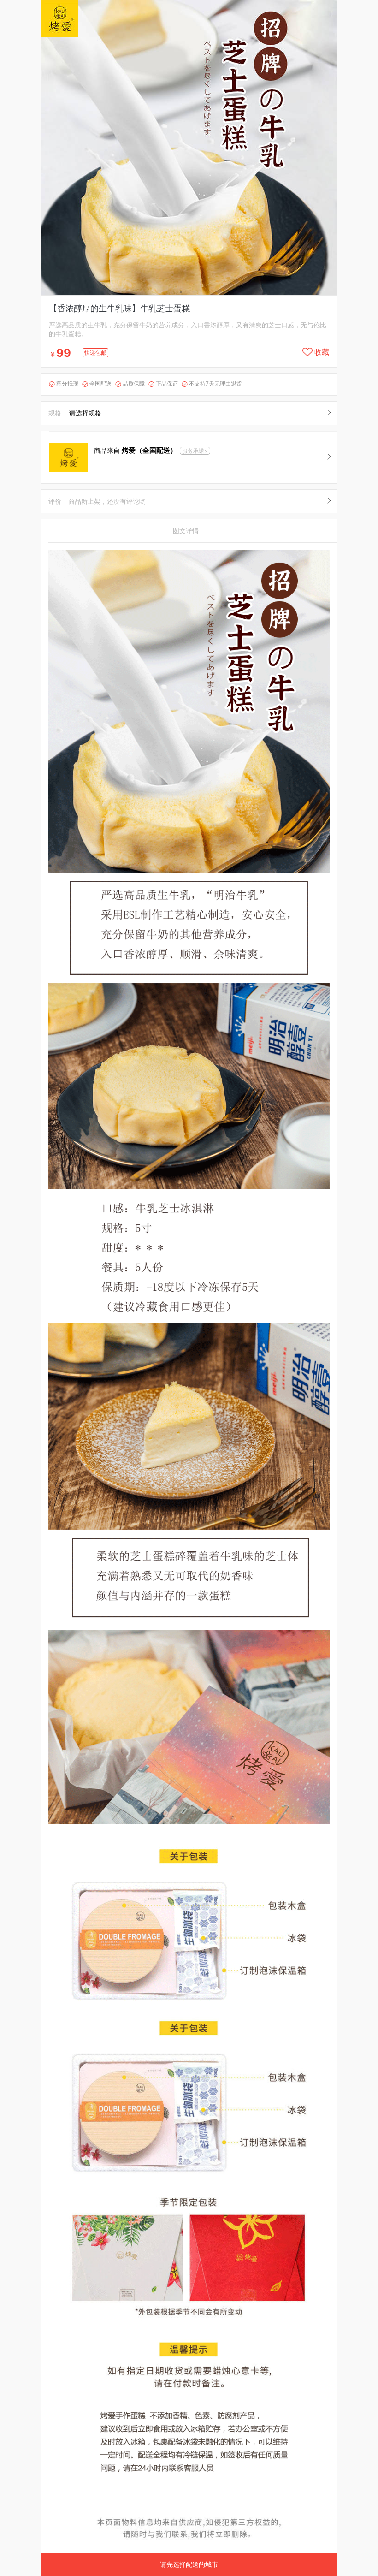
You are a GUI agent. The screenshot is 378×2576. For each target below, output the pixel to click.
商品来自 (136, 450)
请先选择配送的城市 (189, 2564)
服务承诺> (195, 451)
